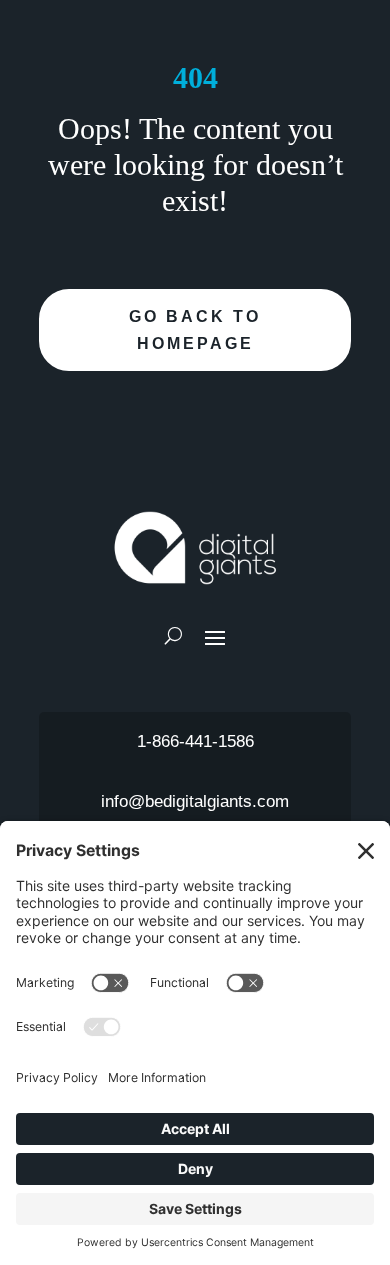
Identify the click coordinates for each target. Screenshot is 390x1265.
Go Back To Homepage (195, 330)
